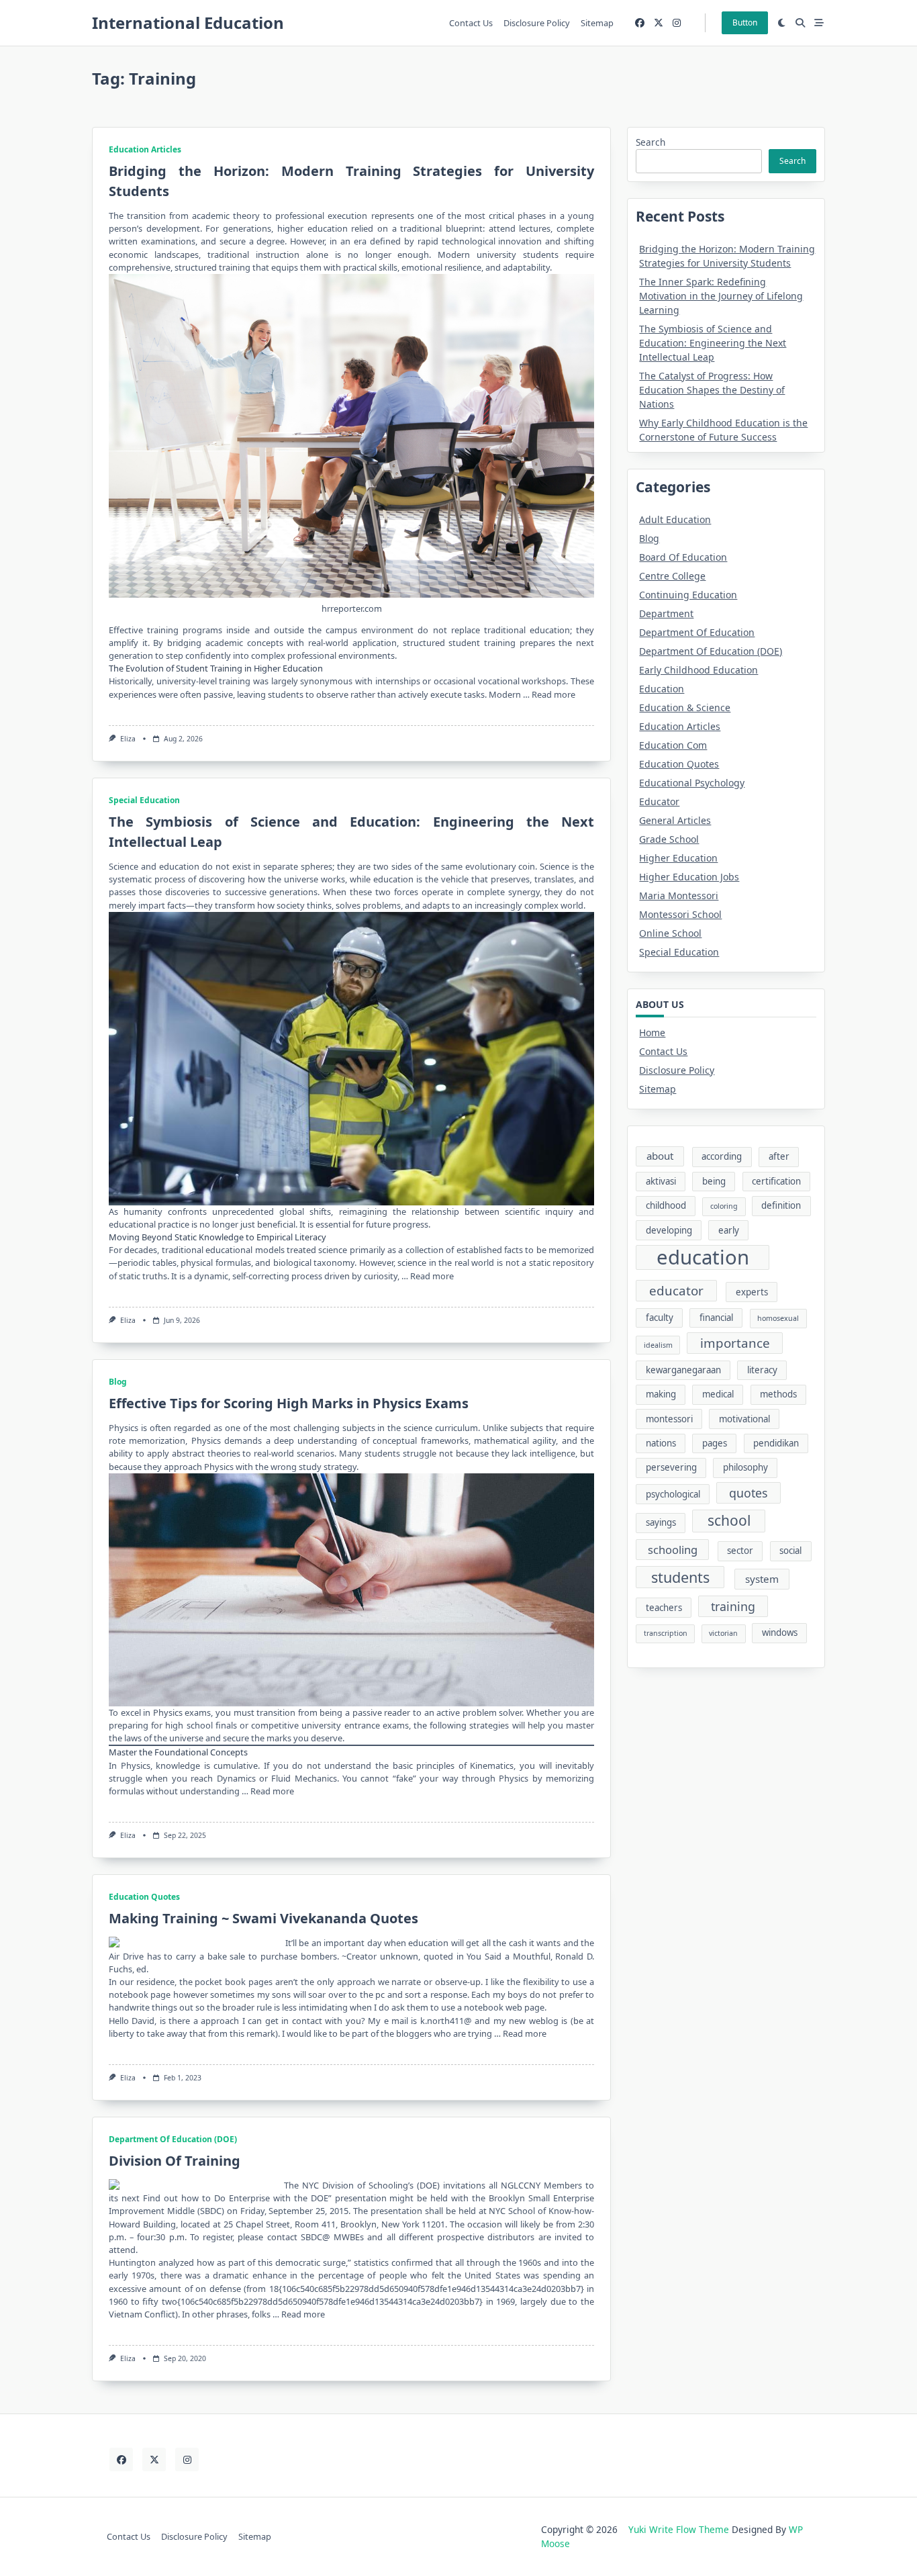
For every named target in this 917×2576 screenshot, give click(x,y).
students (680, 1577)
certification (776, 1181)
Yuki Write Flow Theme (679, 2529)
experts (752, 1292)
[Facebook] (640, 23)
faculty (660, 1318)
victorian (723, 1633)
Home (652, 1032)
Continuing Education (688, 595)
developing (669, 1230)
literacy (762, 1370)
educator (676, 1291)
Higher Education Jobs (689, 877)
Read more (553, 694)
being (714, 1181)
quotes (749, 1493)
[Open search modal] (800, 23)
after (779, 1156)
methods (778, 1394)
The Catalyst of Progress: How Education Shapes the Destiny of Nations (712, 390)
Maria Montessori (679, 895)
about (660, 1156)
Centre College (672, 576)
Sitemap (597, 23)
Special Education (144, 800)
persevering (671, 1467)
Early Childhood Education (698, 670)
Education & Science (685, 707)
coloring (724, 1206)
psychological (673, 1494)
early (729, 1230)
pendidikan (776, 1443)
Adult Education (675, 519)
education (179, 866)
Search (650, 142)
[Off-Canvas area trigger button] (819, 23)
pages (715, 1443)
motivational (744, 1419)
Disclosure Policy (537, 23)
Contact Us (471, 23)
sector (740, 1551)
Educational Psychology (692, 783)
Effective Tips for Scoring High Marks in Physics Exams (289, 1403)
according (722, 1156)
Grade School (669, 839)
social (790, 1551)
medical (718, 1394)
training (733, 1606)
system (762, 1579)
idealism (658, 1345)
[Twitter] (659, 23)
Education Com (673, 745)
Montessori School (680, 914)
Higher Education (678, 858)
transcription (666, 1633)
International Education (188, 22)
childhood (666, 1205)
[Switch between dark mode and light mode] (782, 23)
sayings (661, 1522)
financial (716, 1318)
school (729, 1520)
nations (661, 1443)
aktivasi (661, 1181)
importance (735, 1343)
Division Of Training (175, 2161)
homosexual (778, 1318)
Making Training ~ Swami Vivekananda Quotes (263, 1918)
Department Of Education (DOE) (173, 2139)
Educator (659, 801)
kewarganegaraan (683, 1370)
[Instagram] (677, 23)
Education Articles (145, 149)
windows (780, 1632)
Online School (670, 933)
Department (666, 613)
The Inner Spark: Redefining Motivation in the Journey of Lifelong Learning (721, 296)
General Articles (675, 820)
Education (662, 689)
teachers (664, 1608)
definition (781, 1205)
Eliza (128, 739)
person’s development (154, 228)
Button (745, 22)
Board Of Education (683, 557)
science (418, 1428)
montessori (669, 1419)
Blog (118, 1382)
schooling (673, 1550)
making (661, 1394)
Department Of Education (697, 632)
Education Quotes (144, 1897)
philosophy (745, 1467)
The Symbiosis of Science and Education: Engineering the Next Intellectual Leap (713, 343)
